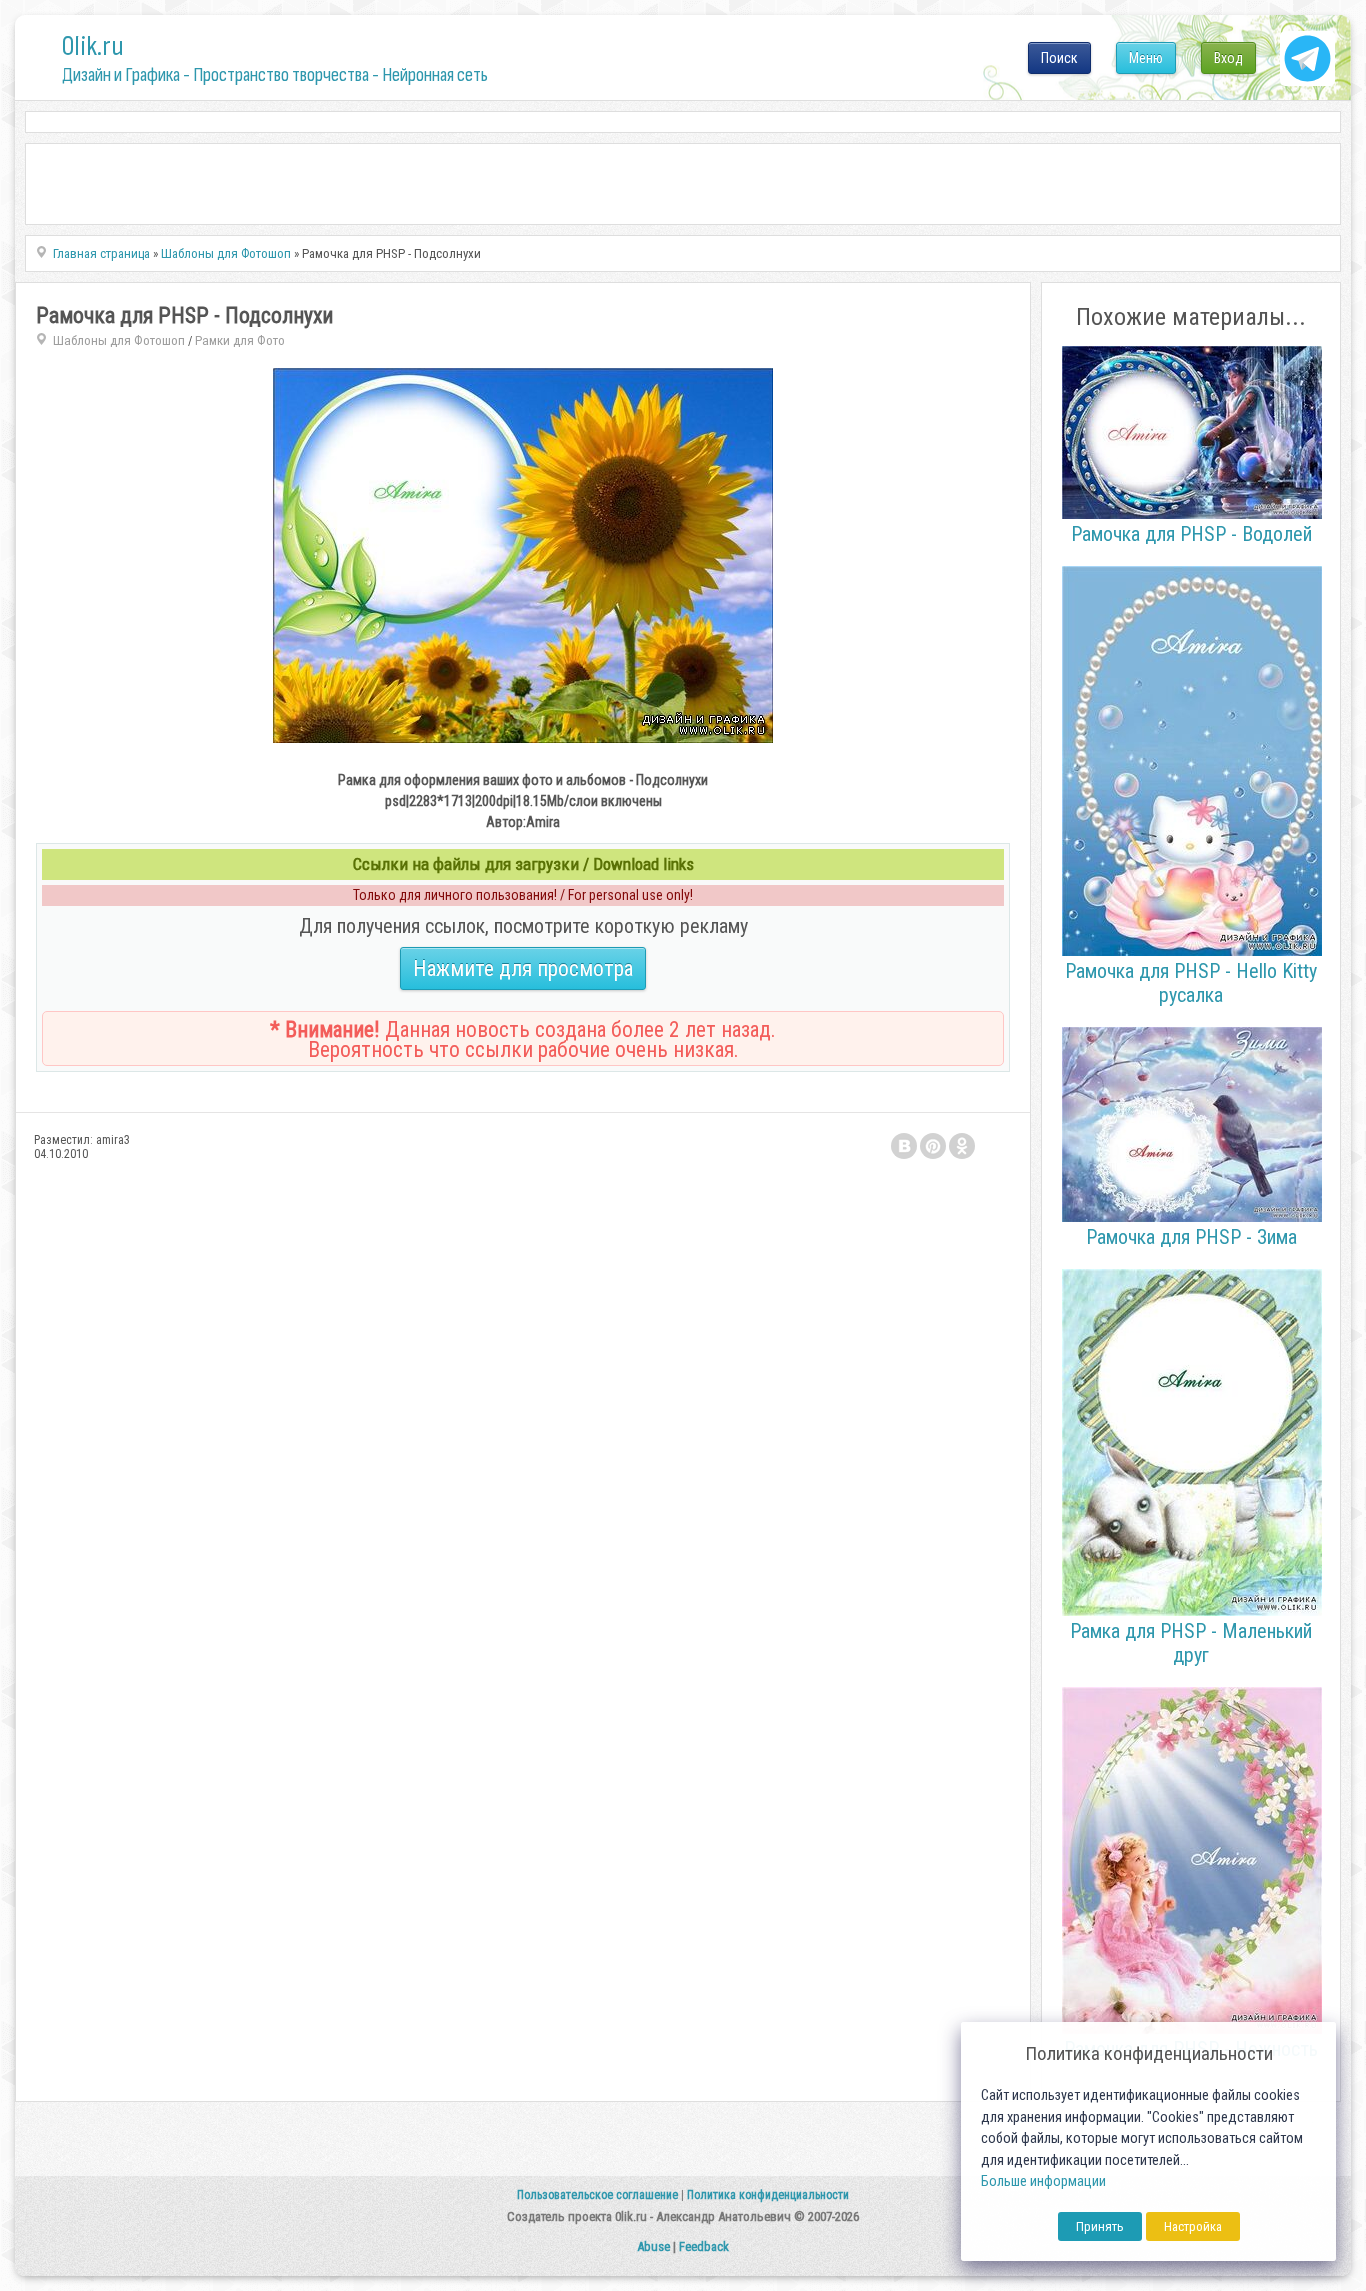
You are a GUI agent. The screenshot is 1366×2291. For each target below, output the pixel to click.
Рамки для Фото (240, 340)
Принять (1100, 2226)
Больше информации (1043, 2181)
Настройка (1193, 2226)
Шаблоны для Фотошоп (119, 340)
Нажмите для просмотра (523, 968)
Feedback (704, 2246)
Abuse (653, 2246)
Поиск (1059, 58)
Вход (1228, 58)
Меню (1146, 58)
